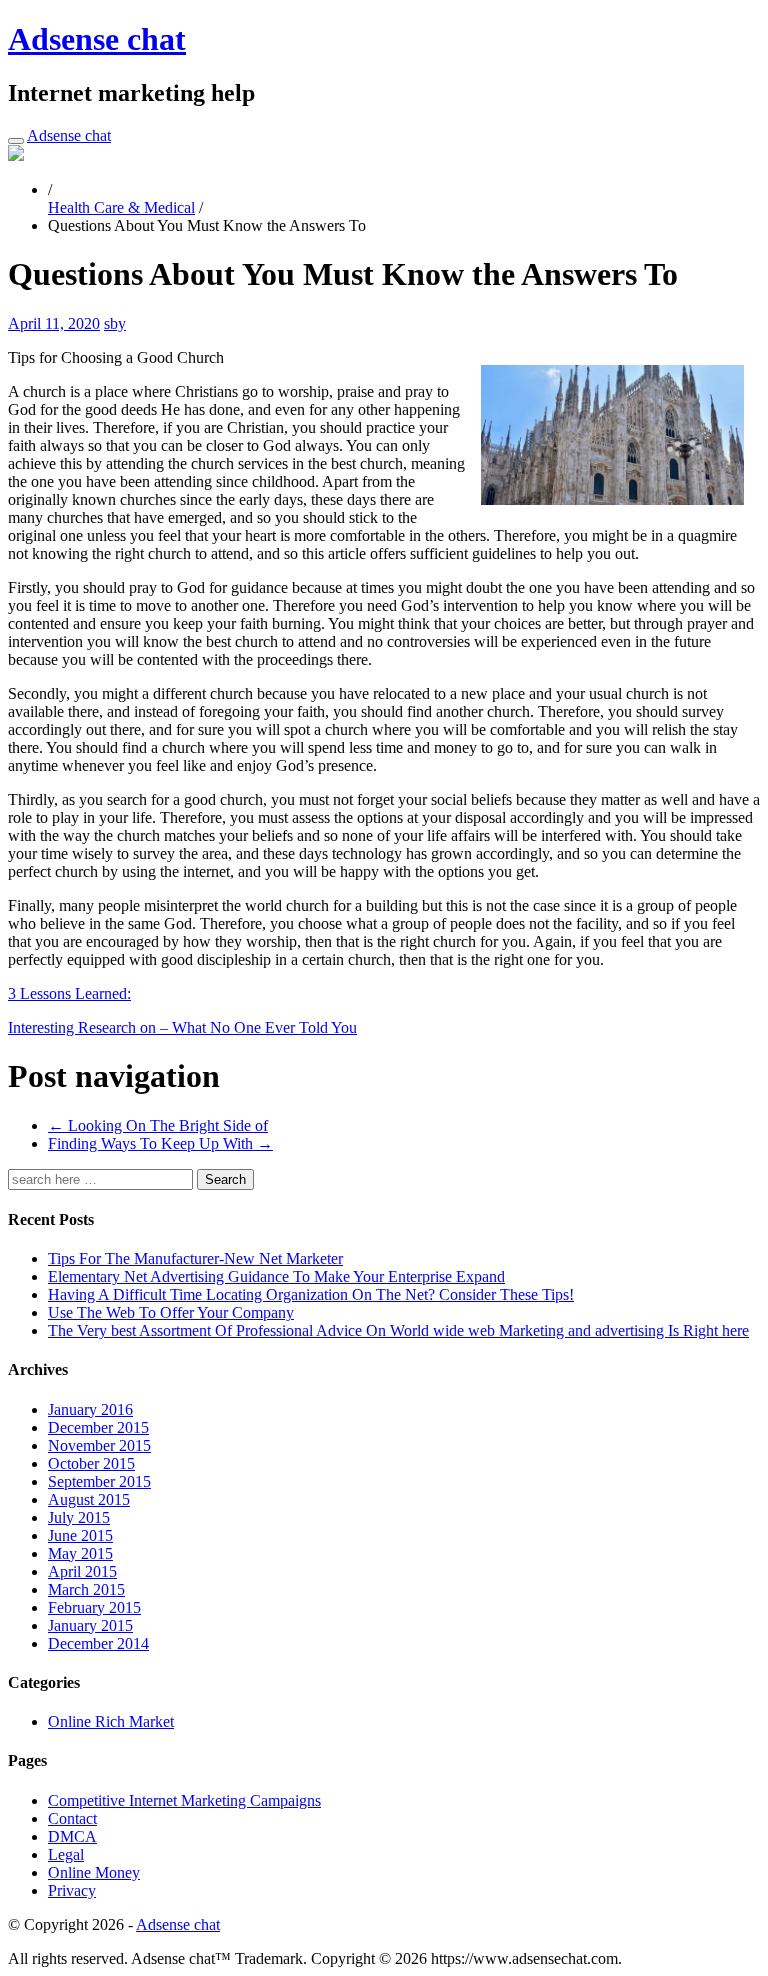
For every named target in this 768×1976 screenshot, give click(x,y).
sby (115, 323)
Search (225, 1179)
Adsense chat (97, 39)
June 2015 (80, 1535)
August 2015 (89, 1499)
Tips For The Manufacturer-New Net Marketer (195, 1258)
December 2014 (98, 1643)
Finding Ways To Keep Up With (160, 1143)
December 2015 (98, 1427)
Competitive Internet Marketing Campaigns (184, 1800)
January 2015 (90, 1625)
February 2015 (94, 1607)
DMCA (72, 1836)
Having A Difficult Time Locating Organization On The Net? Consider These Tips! (311, 1294)
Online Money (94, 1872)
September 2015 (99, 1481)
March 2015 (86, 1589)
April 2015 (82, 1571)
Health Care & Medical (121, 207)
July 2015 (79, 1517)
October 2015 (91, 1463)
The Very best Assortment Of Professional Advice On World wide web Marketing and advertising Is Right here (398, 1330)
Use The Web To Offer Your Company (171, 1312)
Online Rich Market (111, 1721)
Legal (66, 1854)
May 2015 (80, 1553)
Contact (72, 1818)
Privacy (72, 1890)
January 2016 (90, 1409)
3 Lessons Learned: (69, 993)
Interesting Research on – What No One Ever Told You (182, 1027)
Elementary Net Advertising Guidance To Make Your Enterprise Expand (276, 1276)
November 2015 (99, 1445)
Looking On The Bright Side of (158, 1125)
